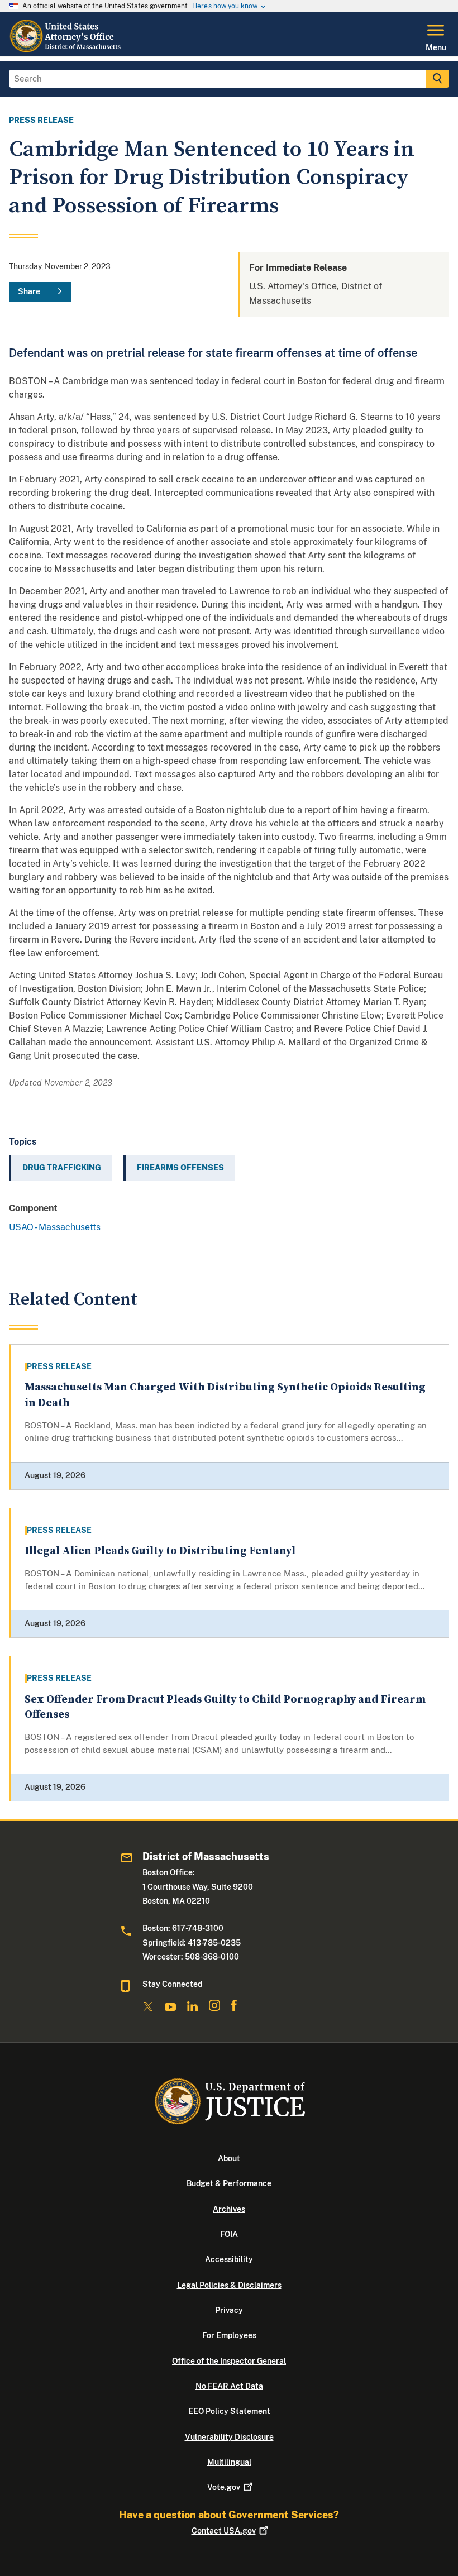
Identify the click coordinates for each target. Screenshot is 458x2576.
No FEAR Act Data (229, 2386)
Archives (229, 2209)
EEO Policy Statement (229, 2411)
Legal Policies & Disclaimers (229, 2285)
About (229, 2158)
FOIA (229, 2234)
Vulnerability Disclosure (229, 2437)
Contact (224, 2531)
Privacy (229, 2310)
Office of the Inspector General (229, 2361)
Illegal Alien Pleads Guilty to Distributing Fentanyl (160, 1551)
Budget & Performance (229, 2183)
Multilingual (229, 2462)
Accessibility (229, 2259)
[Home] (66, 50)
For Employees (229, 2335)
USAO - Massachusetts (55, 1227)
